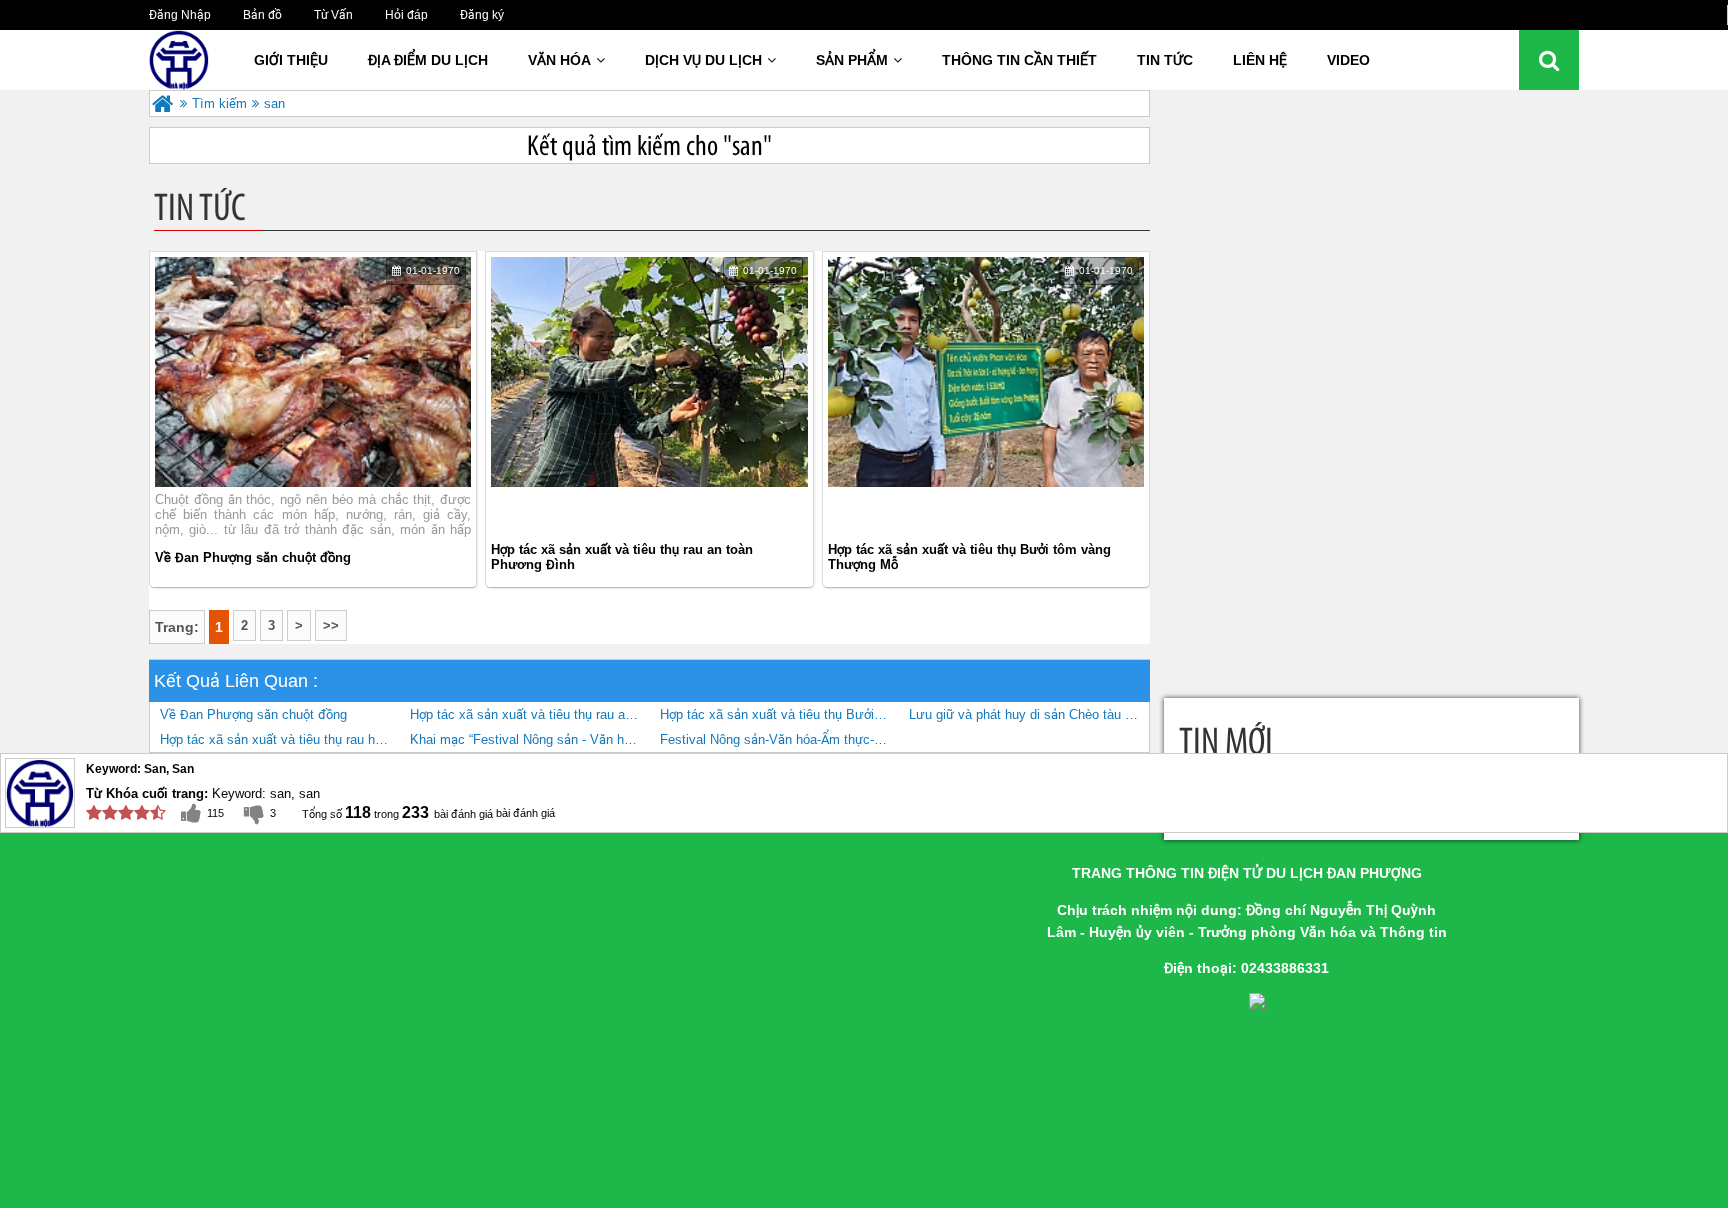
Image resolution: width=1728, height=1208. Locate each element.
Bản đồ (262, 15)
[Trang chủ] (162, 103)
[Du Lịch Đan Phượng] (198, 60)
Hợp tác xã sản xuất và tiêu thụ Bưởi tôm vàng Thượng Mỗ (969, 557)
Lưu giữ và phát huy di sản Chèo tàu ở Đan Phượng (1029, 714)
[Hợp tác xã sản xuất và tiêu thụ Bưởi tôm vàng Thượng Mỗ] (986, 383)
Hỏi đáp (406, 15)
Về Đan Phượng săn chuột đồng (253, 557)
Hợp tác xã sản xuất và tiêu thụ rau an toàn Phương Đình (622, 557)
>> (331, 625)
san (274, 103)
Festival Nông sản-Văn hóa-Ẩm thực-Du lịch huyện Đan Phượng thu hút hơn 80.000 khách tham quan (780, 739)
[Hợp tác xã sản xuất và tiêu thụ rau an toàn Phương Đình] (649, 383)
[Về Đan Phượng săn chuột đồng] (313, 372)
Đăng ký (482, 15)
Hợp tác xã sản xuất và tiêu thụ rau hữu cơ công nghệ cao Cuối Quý (280, 739)
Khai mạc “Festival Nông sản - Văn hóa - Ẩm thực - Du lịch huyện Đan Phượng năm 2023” (530, 739)
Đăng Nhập (180, 15)
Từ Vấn (333, 15)
